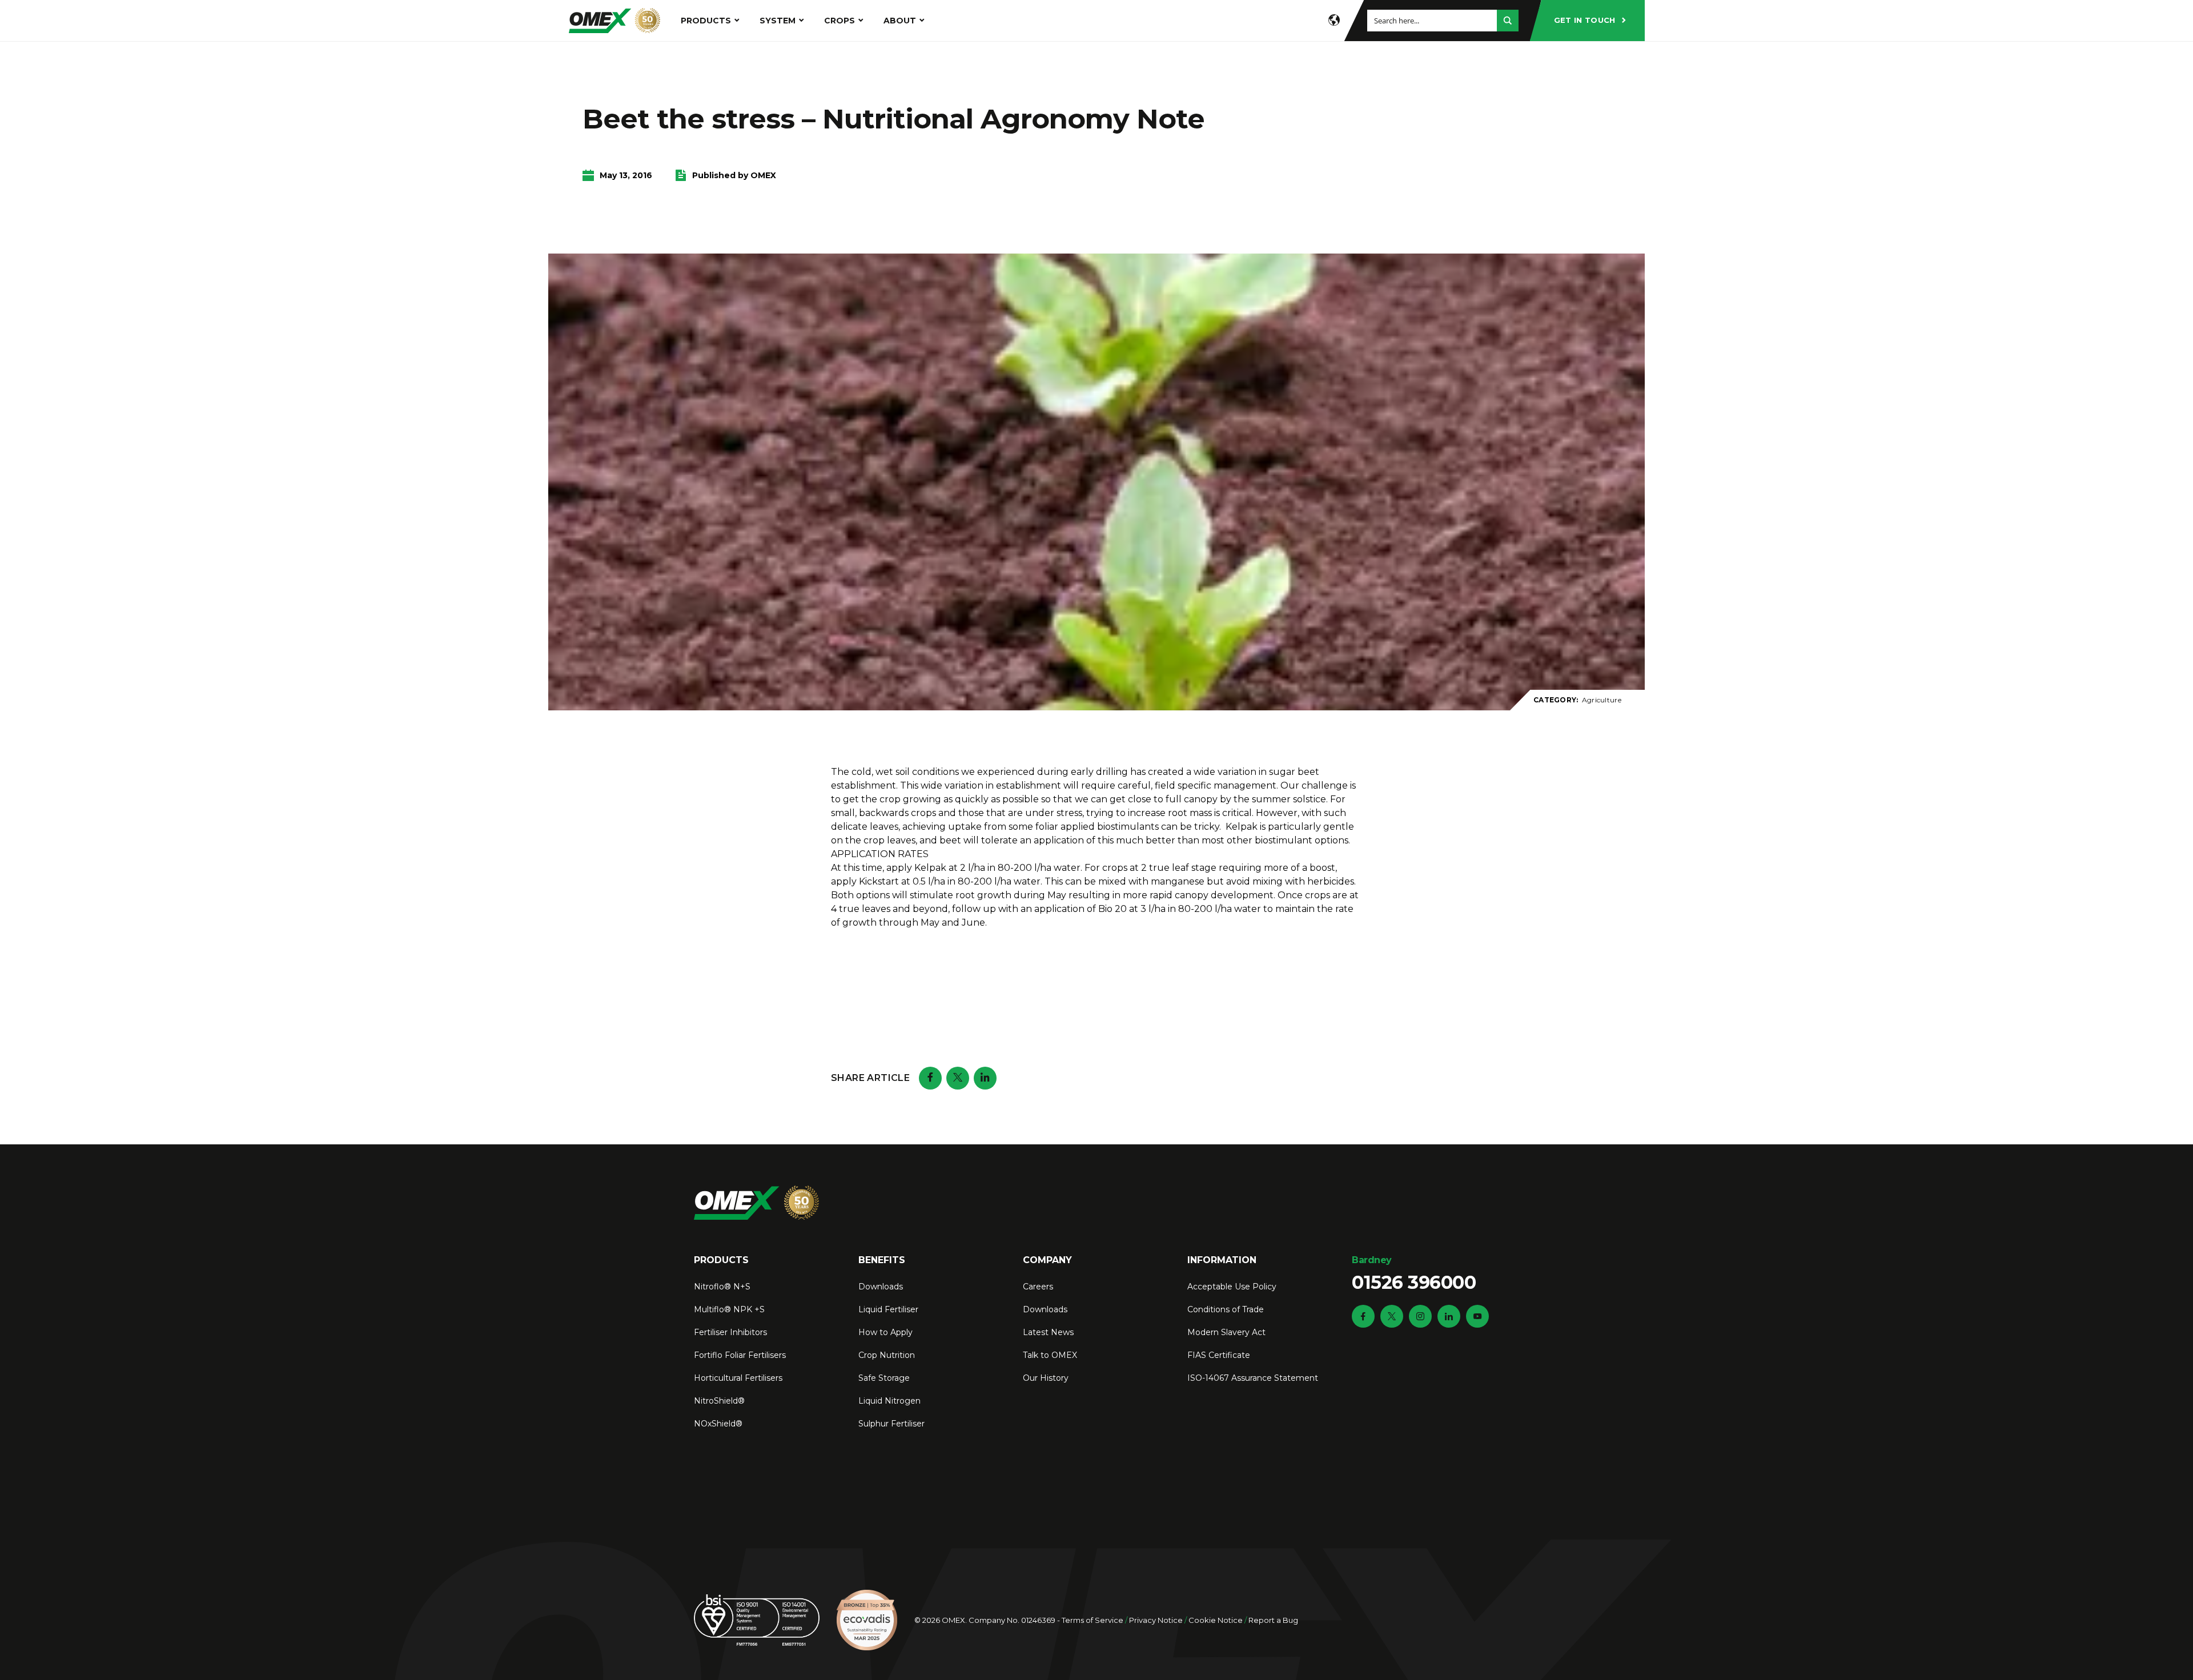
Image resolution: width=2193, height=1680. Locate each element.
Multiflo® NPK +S (729, 1309)
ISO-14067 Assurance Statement (1253, 1378)
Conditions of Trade (1226, 1309)
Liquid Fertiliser (888, 1309)
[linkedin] (1449, 1316)
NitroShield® (719, 1401)
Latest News (1048, 1332)
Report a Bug (1273, 1620)
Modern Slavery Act (1226, 1332)
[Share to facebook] (930, 1078)
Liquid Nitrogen (889, 1401)
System (778, 21)
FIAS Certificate (1219, 1355)
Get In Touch (1585, 20)
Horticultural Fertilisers (738, 1378)
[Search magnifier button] (1508, 21)
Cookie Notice (1216, 1620)
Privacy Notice (1156, 1620)
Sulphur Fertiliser (891, 1424)
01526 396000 (1414, 1274)
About (900, 21)
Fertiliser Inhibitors (730, 1332)
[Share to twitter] (958, 1078)
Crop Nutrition (887, 1355)
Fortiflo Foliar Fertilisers (740, 1355)
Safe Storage (884, 1378)
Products (706, 21)
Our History (1046, 1378)
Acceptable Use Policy (1232, 1287)
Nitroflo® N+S (722, 1287)
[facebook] (1363, 1316)
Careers (1038, 1287)
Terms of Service (1093, 1620)
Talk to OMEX (1050, 1355)
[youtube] (1477, 1316)
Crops (840, 21)
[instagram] (1420, 1316)
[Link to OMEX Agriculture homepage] (614, 21)
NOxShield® (718, 1424)
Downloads (881, 1287)
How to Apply (885, 1332)
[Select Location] (1334, 21)
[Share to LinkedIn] (985, 1078)
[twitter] (1392, 1316)
